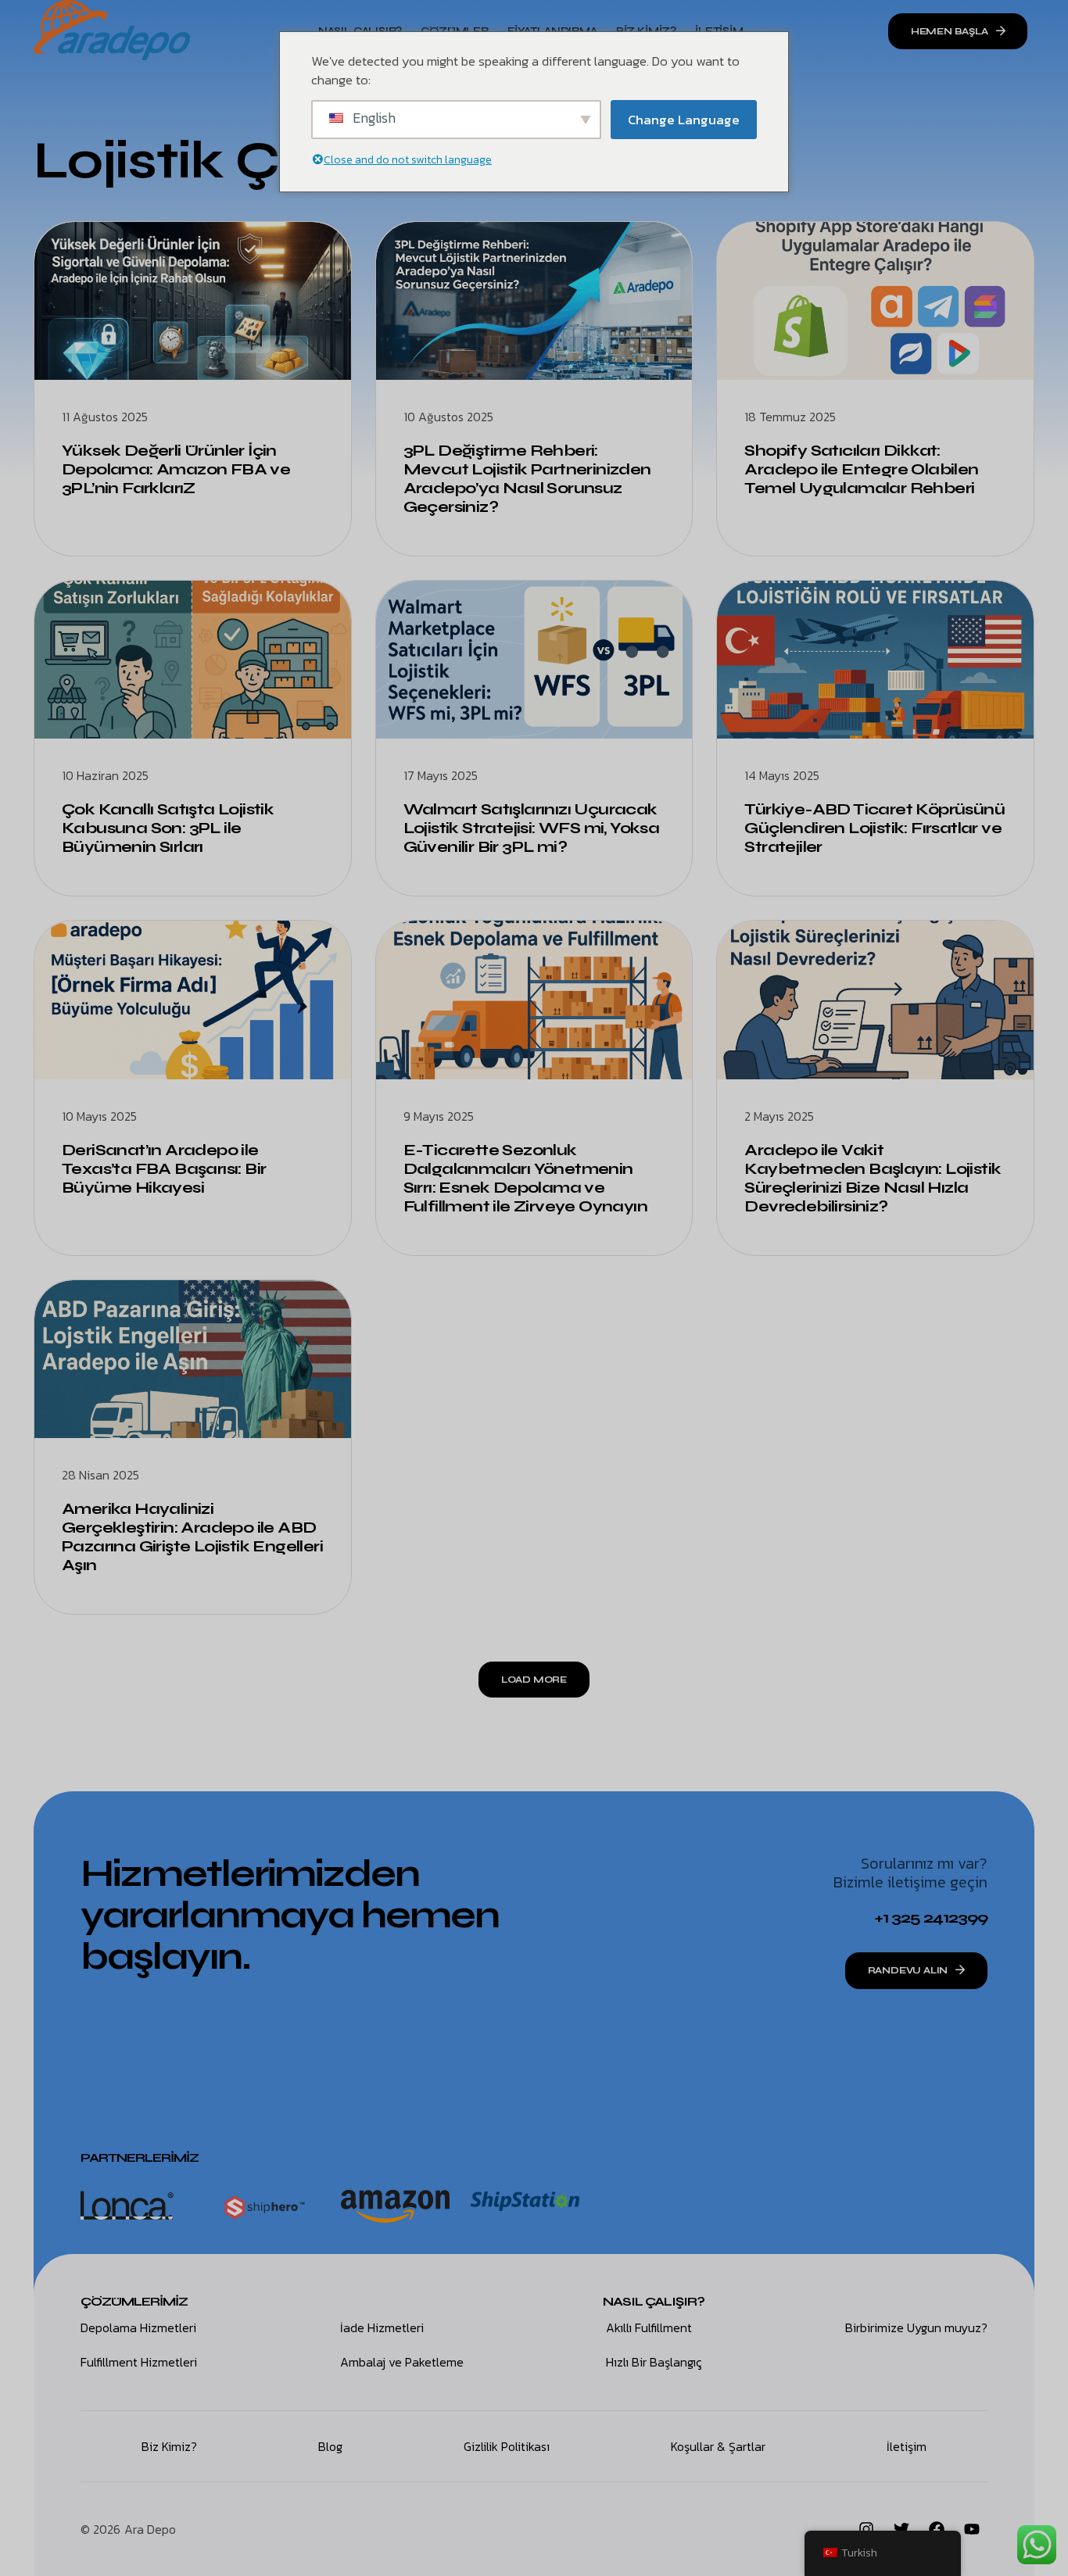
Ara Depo (150, 2529)
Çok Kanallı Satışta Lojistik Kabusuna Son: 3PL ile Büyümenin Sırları (168, 828)
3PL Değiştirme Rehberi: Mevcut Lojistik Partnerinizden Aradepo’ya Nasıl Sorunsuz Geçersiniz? (527, 479)
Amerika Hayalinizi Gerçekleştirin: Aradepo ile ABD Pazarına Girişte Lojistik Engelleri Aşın (192, 1537)
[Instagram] (866, 2529)
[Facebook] (937, 2529)
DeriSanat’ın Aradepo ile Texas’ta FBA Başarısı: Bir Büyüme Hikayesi (164, 1169)
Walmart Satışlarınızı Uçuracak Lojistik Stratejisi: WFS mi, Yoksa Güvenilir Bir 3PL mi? (532, 828)
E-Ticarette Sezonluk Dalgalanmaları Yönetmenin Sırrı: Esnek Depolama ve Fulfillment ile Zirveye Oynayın (525, 1178)
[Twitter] (901, 2529)
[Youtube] (972, 2529)
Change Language (684, 120)
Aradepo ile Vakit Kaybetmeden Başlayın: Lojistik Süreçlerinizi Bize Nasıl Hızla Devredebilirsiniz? (873, 1178)
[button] (534, 1680)
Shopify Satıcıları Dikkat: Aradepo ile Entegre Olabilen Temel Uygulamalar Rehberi (861, 469)
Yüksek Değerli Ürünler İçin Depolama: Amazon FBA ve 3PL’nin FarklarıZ (176, 469)
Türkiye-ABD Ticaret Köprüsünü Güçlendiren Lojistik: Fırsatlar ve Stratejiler (874, 828)
